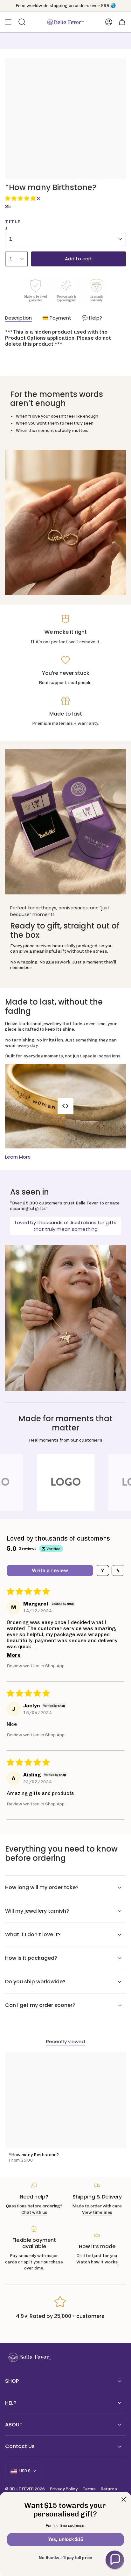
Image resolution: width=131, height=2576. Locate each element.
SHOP (12, 2381)
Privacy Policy (64, 2489)
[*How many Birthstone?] (65, 2100)
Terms (89, 2489)
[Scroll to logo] (65, 1483)
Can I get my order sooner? (40, 2005)
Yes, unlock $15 (65, 2539)
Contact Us (20, 2446)
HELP (11, 2403)
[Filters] (102, 1570)
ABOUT (14, 2425)
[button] (21, 198)
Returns (109, 2489)
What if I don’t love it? (33, 1934)
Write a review (50, 1570)
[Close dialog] (124, 2500)
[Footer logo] (29, 2357)
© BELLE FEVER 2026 (25, 2489)
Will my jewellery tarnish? (37, 1911)
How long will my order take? (42, 1887)
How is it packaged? (31, 1958)
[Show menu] (8, 22)
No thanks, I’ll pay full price (65, 2558)
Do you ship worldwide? (35, 1982)
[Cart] (122, 22)
